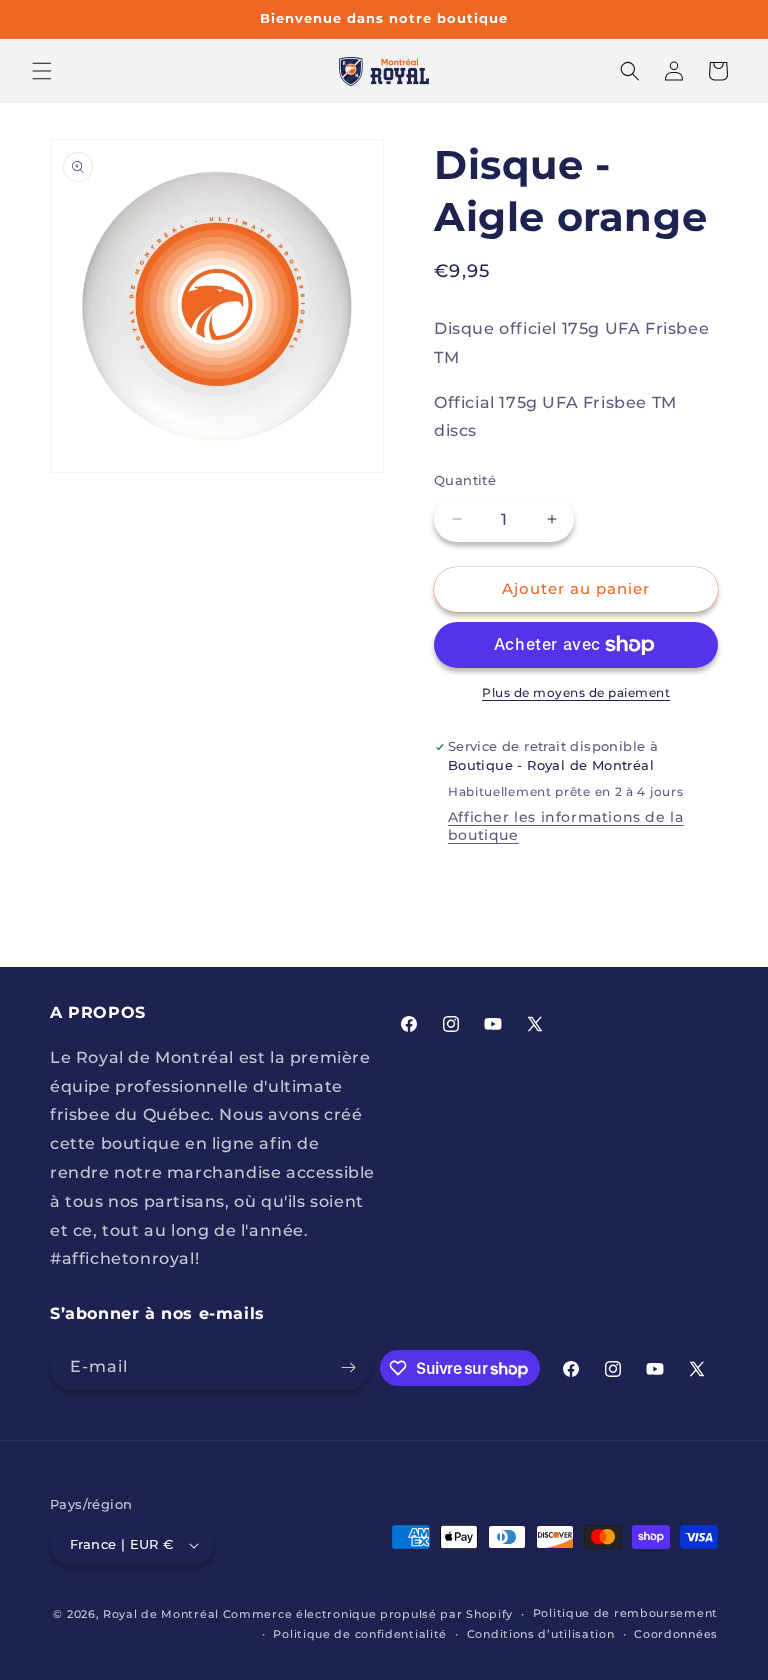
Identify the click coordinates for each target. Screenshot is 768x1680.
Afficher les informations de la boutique (566, 826)
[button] (42, 71)
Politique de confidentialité (360, 1634)
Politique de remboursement (625, 1613)
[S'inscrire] (348, 1367)
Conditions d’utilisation (541, 1634)
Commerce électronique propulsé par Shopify (368, 1614)
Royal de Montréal (161, 1614)
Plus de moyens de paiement (576, 692)
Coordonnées (676, 1634)
